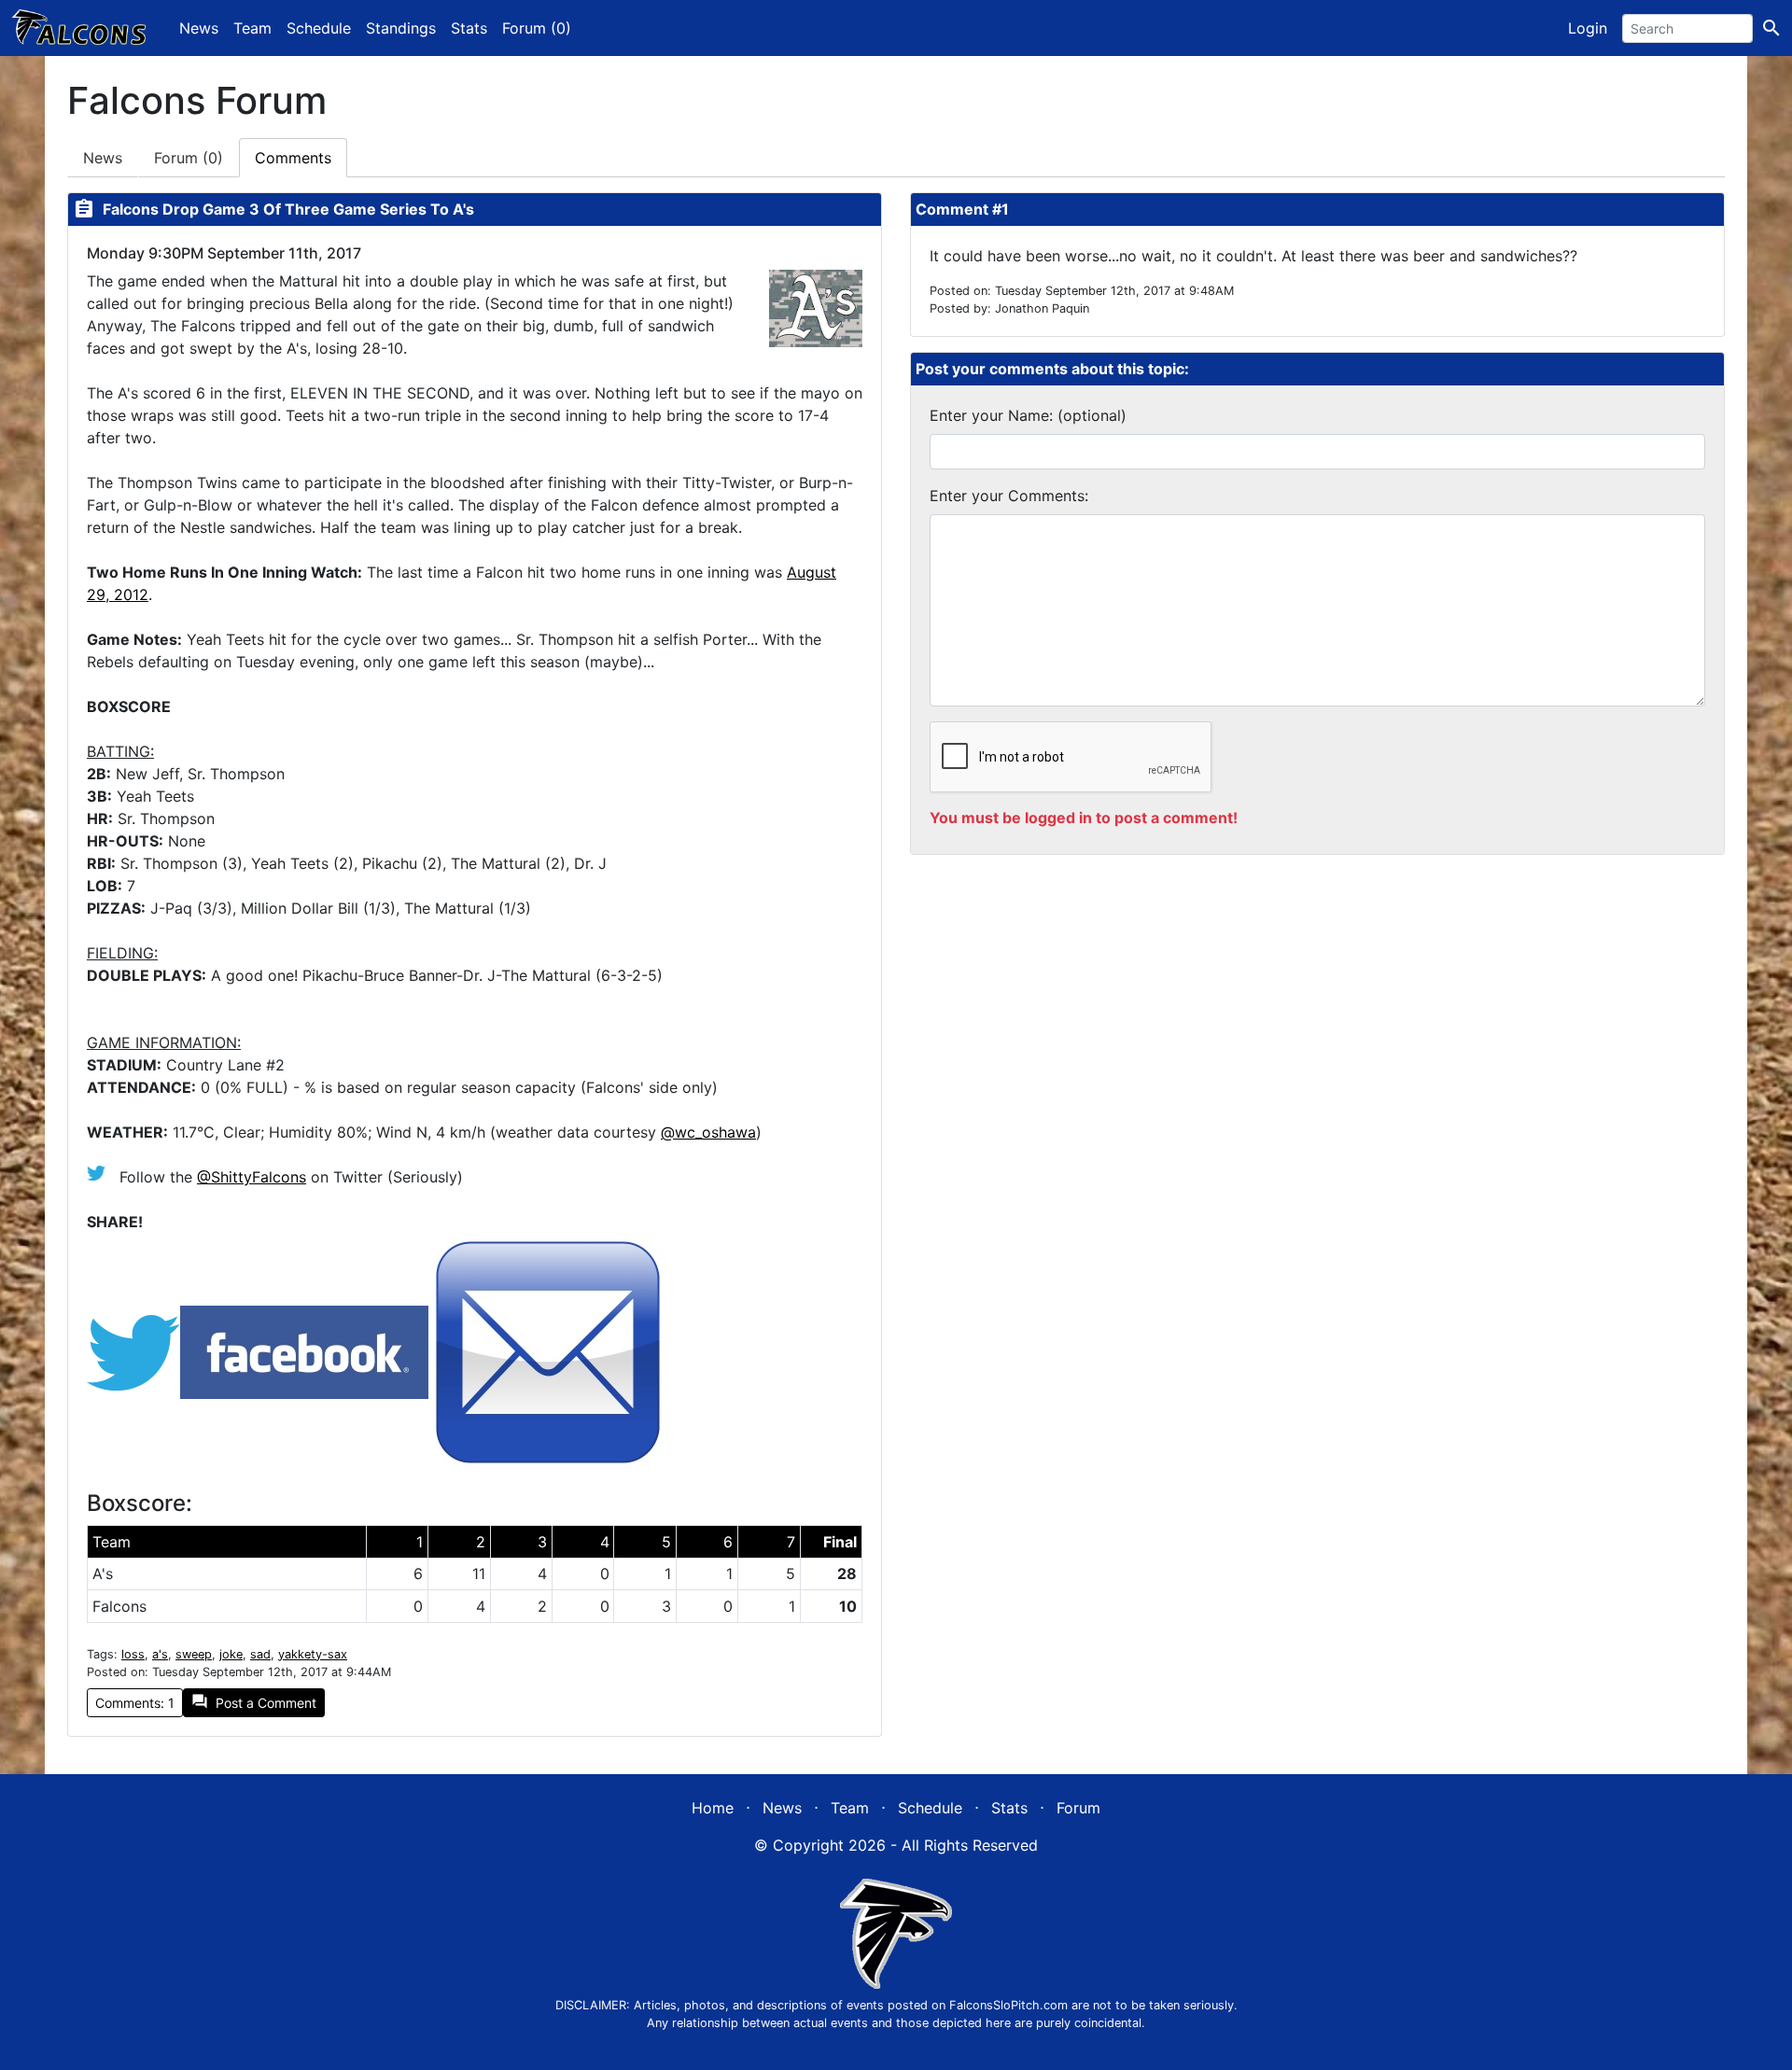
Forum (189, 158)
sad (260, 1654)
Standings (401, 28)
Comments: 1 (135, 1703)
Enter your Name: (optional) (1028, 415)
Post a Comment (254, 1702)
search (1771, 28)
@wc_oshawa (708, 1132)
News (199, 28)
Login (1588, 28)
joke (231, 1654)
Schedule (319, 28)
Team (252, 28)
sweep (194, 1654)
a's (160, 1654)
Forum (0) (537, 28)
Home (713, 1808)
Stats (469, 28)
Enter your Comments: (1009, 496)
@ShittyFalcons (252, 1177)
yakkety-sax (313, 1654)
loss (133, 1654)
